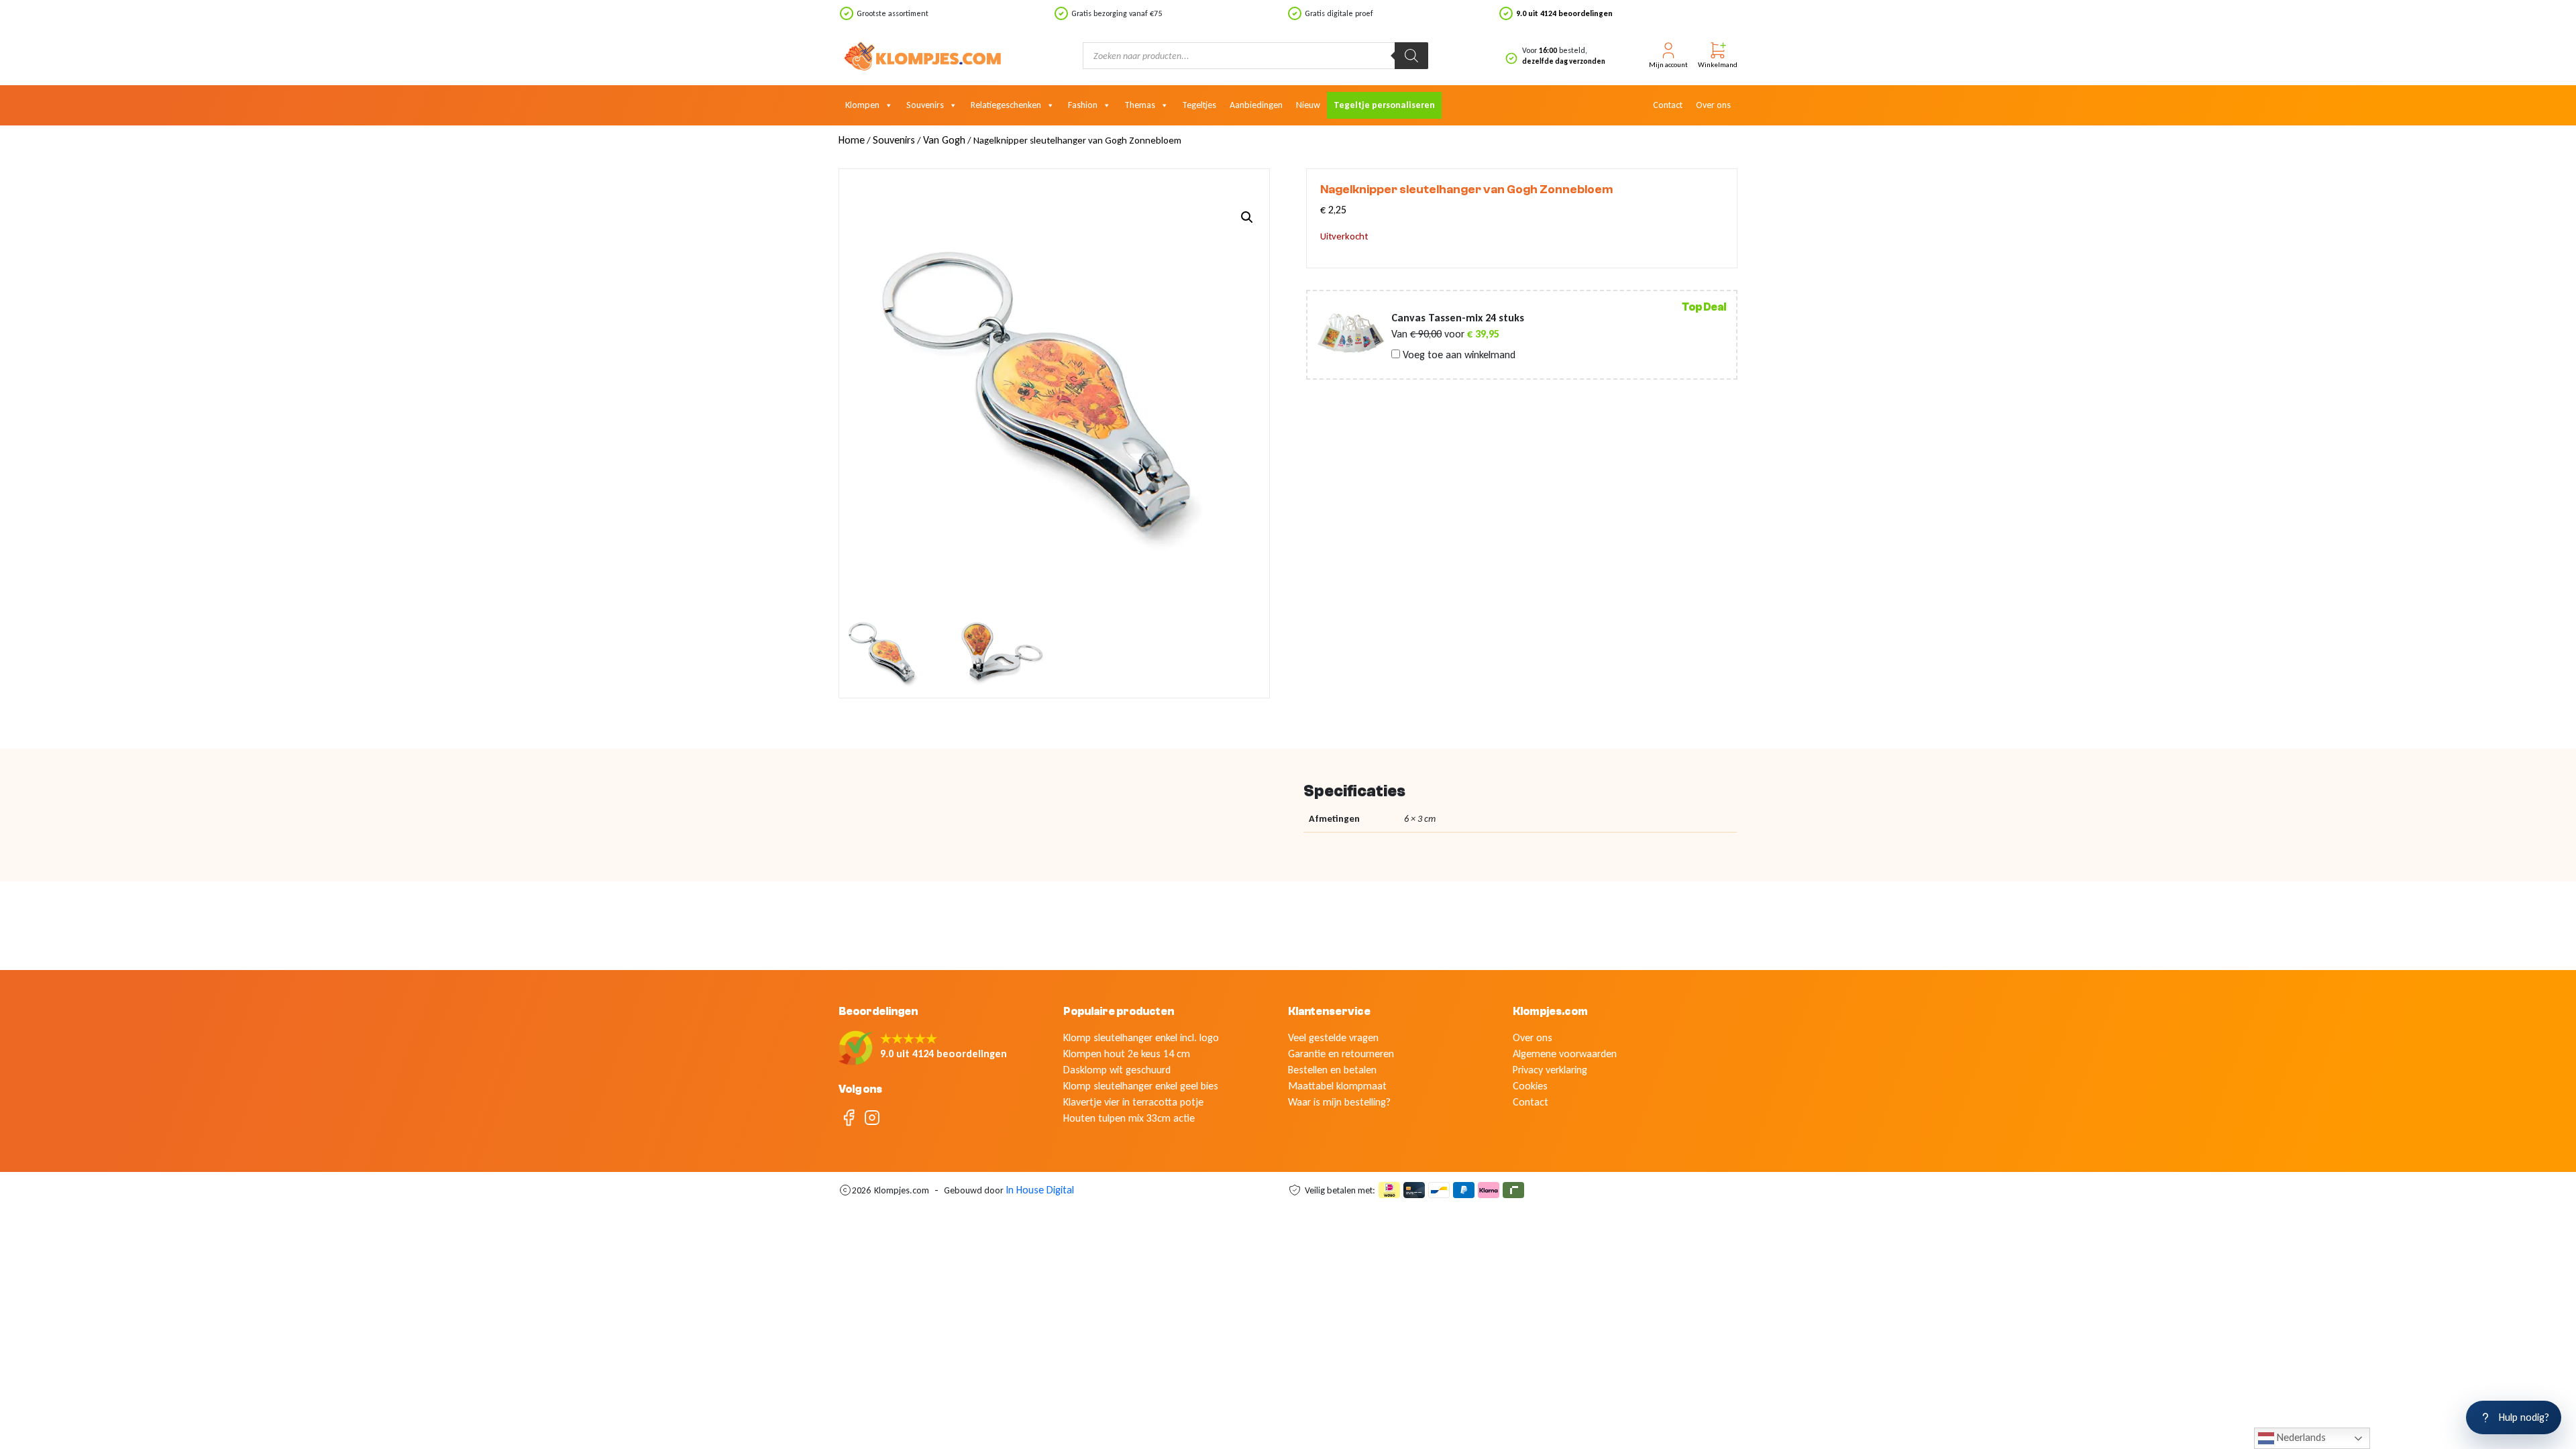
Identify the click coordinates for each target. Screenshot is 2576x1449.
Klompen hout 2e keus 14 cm (1127, 1054)
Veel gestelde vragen (1333, 1037)
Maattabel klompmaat (1337, 1086)
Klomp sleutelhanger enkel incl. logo (1141, 1037)
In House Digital (1040, 1190)
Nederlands (2300, 1437)
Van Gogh (944, 140)
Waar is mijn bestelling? (1339, 1102)
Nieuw (1308, 105)
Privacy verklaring (1550, 1070)
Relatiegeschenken (1006, 105)
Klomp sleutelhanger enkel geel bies (1141, 1086)
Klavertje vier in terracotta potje (1133, 1102)
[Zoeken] (1411, 56)
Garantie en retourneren (1341, 1054)
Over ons (1713, 105)
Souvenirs (925, 105)
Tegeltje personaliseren (1384, 105)
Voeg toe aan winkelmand (1458, 355)
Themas (1140, 105)
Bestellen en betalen (1332, 1070)
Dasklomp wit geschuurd (1117, 1070)
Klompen (862, 105)
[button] (1247, 217)
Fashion (1083, 105)
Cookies (1530, 1086)
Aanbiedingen (1256, 105)
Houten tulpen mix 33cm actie (1129, 1118)
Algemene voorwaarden (1565, 1054)
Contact (1668, 105)
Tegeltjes (1199, 105)
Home (852, 140)
